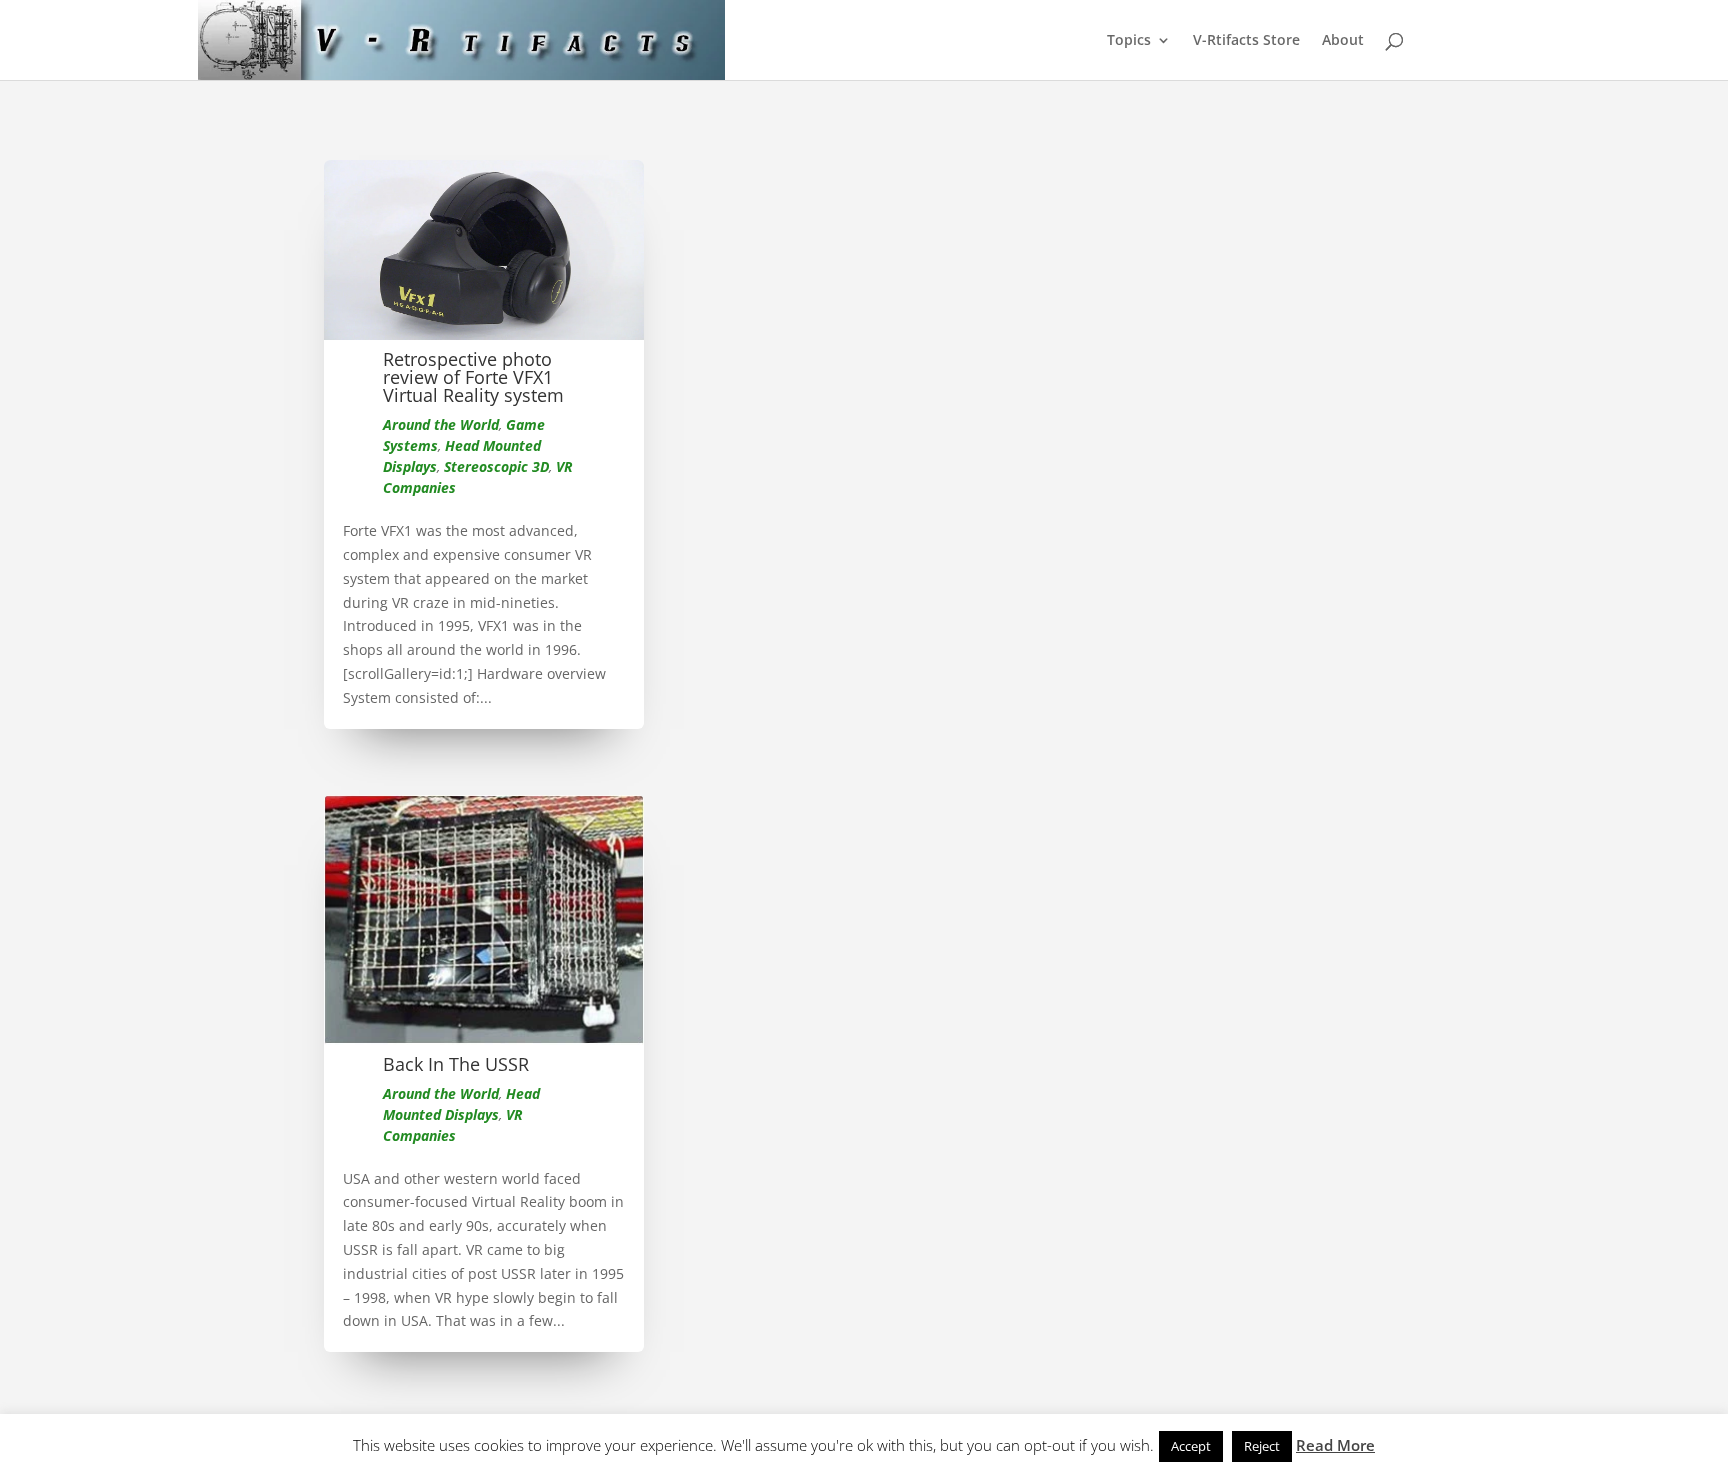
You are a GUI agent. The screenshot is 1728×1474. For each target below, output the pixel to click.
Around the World (441, 424)
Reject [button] (1262, 1446)
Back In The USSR (456, 1064)
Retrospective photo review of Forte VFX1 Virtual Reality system (473, 377)
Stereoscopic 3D (496, 466)
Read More (1335, 1445)
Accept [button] (1191, 1446)
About (1343, 41)
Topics (1129, 41)
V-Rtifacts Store (1246, 41)
